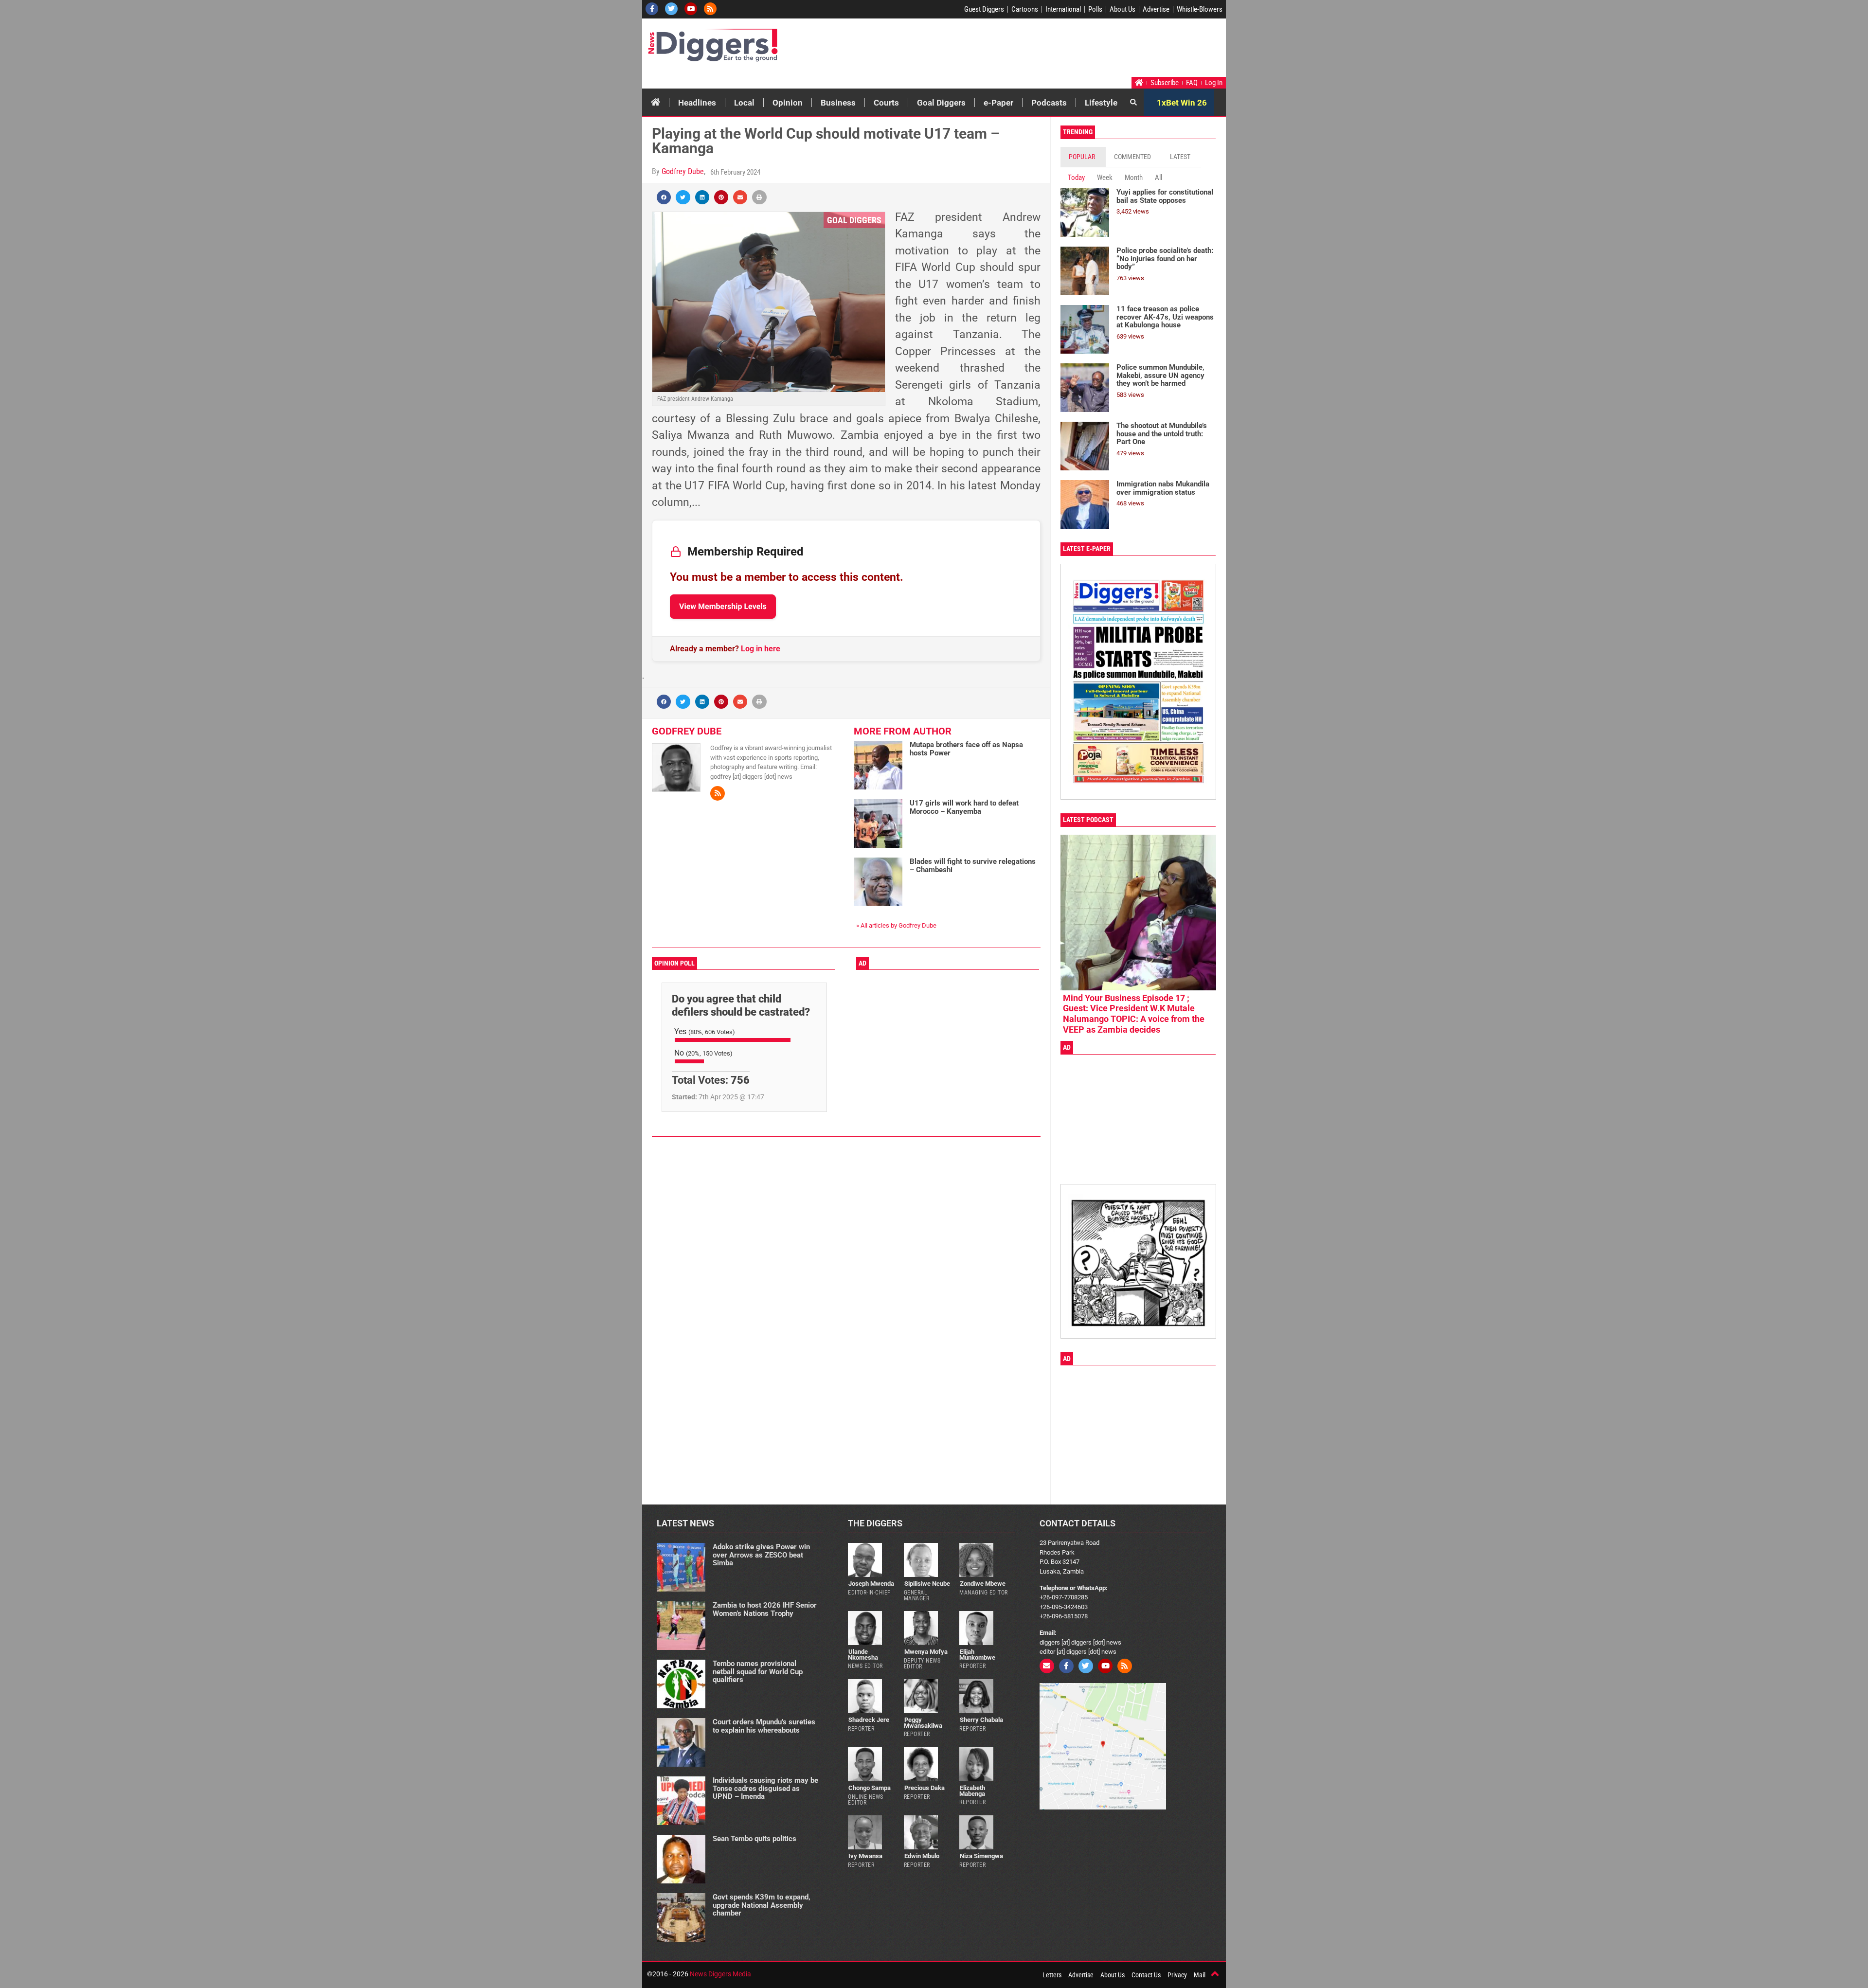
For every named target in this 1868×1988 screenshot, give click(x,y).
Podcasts (1049, 103)
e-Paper (998, 103)
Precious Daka (925, 1788)
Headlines (697, 103)
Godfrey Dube (683, 171)
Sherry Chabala (981, 1720)
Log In (1214, 83)
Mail (1200, 1975)
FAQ (1192, 83)
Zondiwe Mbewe (983, 1584)
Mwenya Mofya (926, 1652)
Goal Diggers (941, 103)
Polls (1095, 9)
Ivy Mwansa (865, 1856)
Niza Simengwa (981, 1856)
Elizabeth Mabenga (972, 1791)
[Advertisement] (1039, 50)
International (1063, 9)
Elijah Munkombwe (977, 1654)
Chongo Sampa (870, 1788)
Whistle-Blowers (1200, 9)
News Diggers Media (720, 1974)
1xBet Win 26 (1182, 103)
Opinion (788, 103)
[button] (664, 197)
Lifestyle (1101, 103)
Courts (886, 103)
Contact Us (1146, 1975)
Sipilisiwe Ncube (927, 1584)
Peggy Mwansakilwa (923, 1722)
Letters (1052, 1975)
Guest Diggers (984, 9)
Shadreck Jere (869, 1720)
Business (838, 103)
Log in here (761, 649)
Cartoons (1025, 9)
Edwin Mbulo (922, 1856)
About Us (1123, 9)
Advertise (1156, 9)
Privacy (1177, 1975)
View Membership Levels (723, 606)
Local (744, 103)
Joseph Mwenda (871, 1584)
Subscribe (1165, 83)
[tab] (1083, 157)
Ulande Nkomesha (863, 1654)
